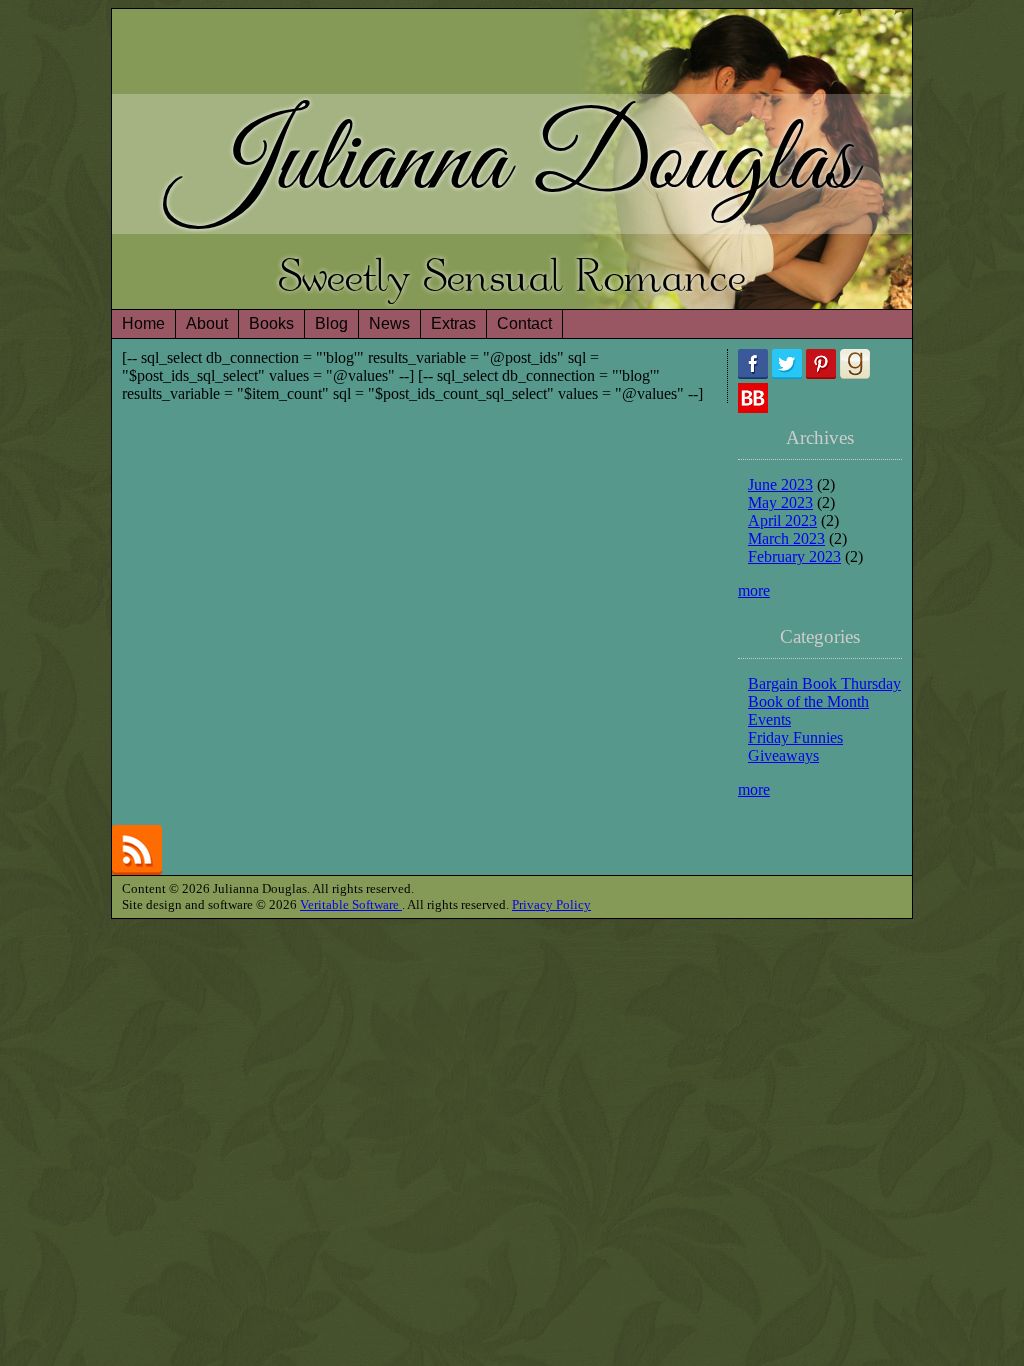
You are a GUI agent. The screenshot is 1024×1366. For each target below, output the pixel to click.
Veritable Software (351, 904)
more (754, 590)
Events (769, 719)
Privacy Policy (551, 904)
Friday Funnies (795, 737)
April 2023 (782, 520)
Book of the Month (808, 701)
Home (143, 323)
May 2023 (780, 502)
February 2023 (794, 556)
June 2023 (780, 484)
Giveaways (783, 755)
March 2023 (786, 538)
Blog (331, 323)
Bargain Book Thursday (824, 683)
